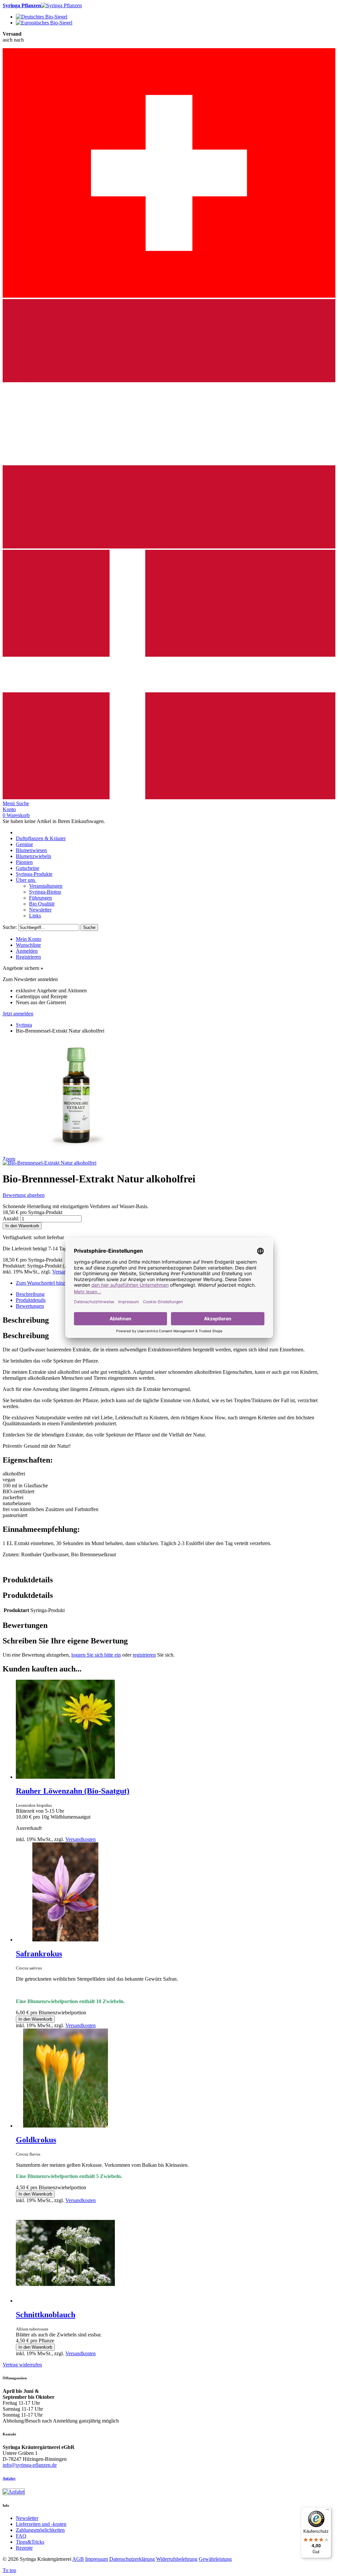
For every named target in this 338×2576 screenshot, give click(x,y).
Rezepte (24, 2548)
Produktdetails (31, 1300)
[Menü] (327, 2511)
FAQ (21, 2536)
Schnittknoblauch (46, 2315)
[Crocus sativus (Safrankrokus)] (65, 1940)
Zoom (9, 1159)
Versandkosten (81, 1839)
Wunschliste (28, 945)
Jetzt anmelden (18, 1014)
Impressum (97, 2559)
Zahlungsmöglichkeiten (40, 2530)
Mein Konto (29, 939)
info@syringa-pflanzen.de (30, 2465)
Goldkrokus (36, 2140)
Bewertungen (30, 1306)
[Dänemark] (169, 797)
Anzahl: (11, 1219)
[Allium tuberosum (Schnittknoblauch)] (65, 2301)
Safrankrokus (39, 1954)
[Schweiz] (169, 296)
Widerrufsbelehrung (177, 2559)
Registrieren (28, 957)
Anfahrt (9, 2478)
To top (9, 2570)
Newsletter (27, 2518)
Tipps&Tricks (30, 2542)
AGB (78, 2559)
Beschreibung (30, 1294)
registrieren (144, 1655)
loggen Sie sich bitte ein (96, 1655)
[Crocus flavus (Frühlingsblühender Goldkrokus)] (65, 2126)
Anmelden (27, 951)
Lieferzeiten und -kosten (41, 2524)
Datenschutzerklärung (132, 2559)
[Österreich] (169, 547)
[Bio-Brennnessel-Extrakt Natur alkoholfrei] (50, 1163)
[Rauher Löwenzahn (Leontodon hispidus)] (65, 1777)
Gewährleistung (215, 2559)
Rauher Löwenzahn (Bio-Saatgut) (73, 1791)
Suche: (10, 927)
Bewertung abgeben (24, 1195)
